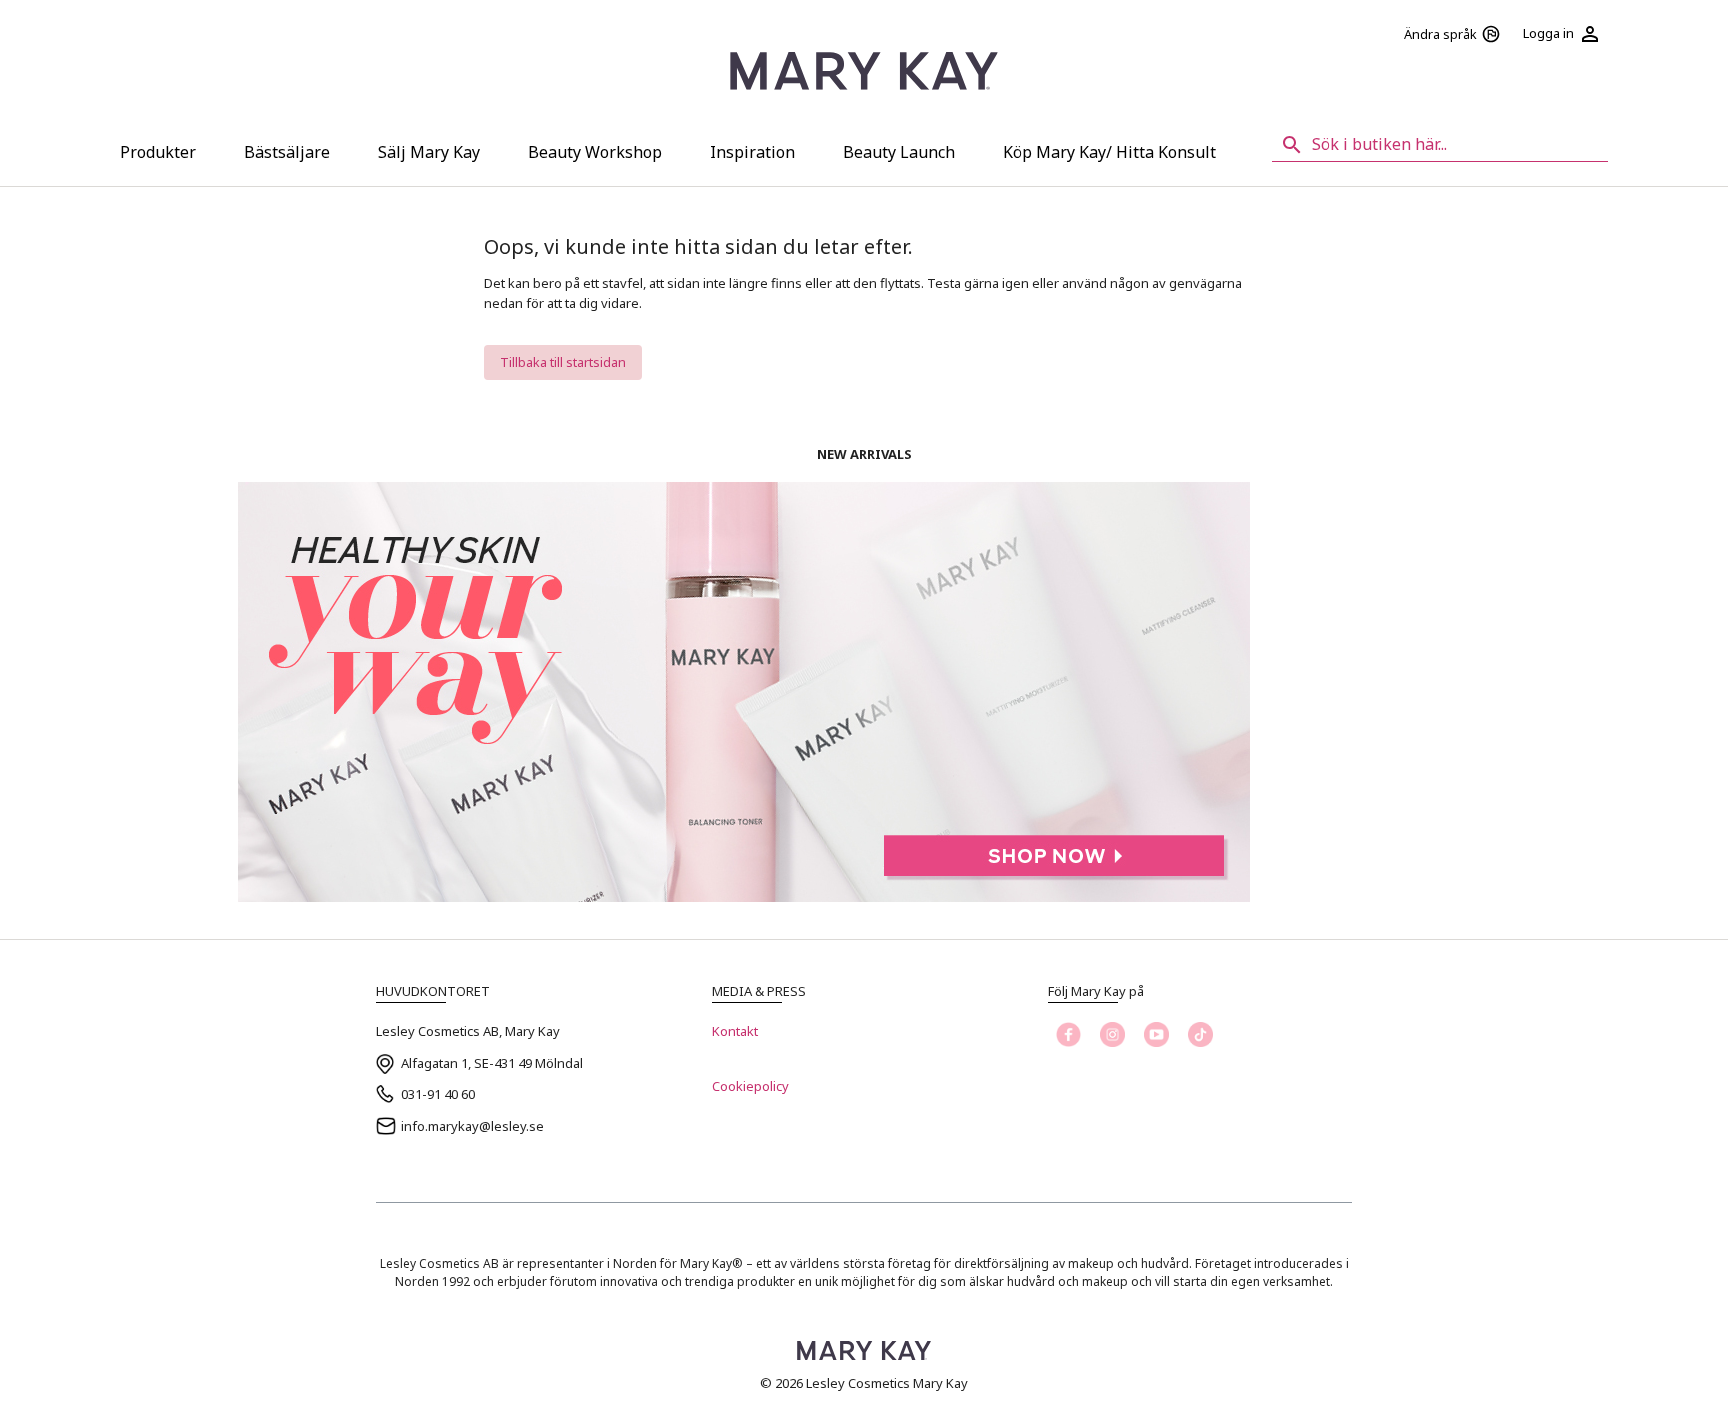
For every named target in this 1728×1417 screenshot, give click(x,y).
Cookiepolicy (750, 1086)
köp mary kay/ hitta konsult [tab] (1109, 152)
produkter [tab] (158, 152)
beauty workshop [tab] (595, 152)
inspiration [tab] (752, 152)
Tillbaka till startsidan (563, 362)
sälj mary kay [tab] (429, 152)
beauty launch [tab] (899, 152)
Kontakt (735, 1031)
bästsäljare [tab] (287, 152)
